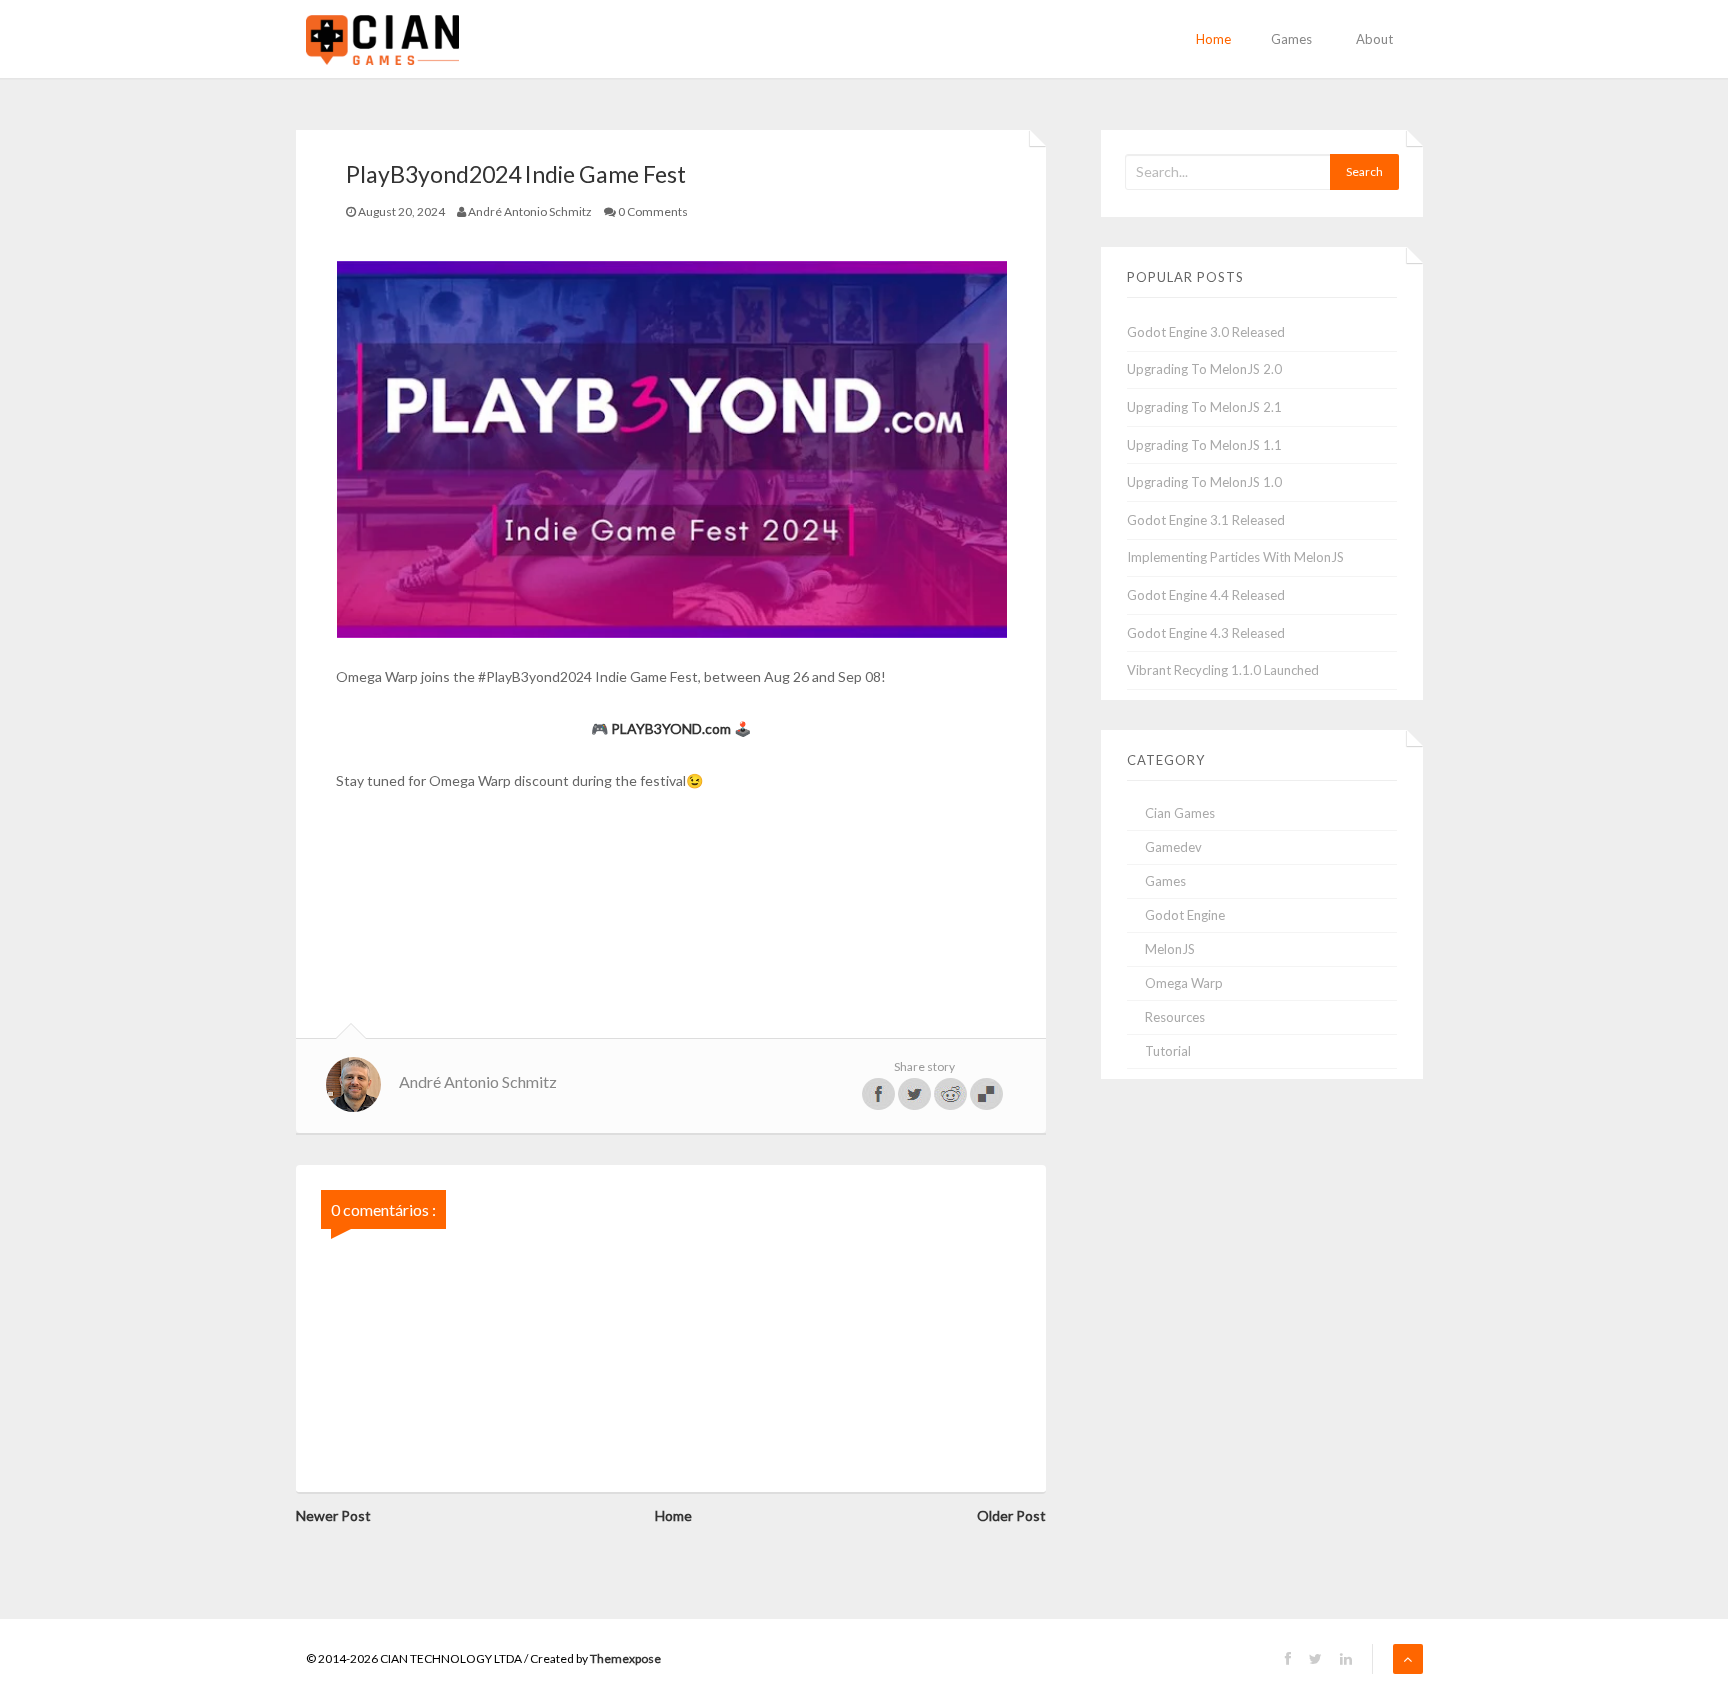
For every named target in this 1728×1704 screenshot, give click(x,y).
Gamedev (1173, 847)
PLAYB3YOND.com (671, 728)
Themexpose (625, 1658)
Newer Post (333, 1515)
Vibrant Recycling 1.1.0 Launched (1223, 670)
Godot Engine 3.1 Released (1206, 520)
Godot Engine (1185, 915)
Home (1213, 39)
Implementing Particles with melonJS (1235, 557)
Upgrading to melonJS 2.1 (1204, 407)
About (1374, 39)
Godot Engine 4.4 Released (1206, 595)
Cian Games (1180, 813)
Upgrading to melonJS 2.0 (1204, 369)
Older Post (1011, 1515)
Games (1291, 39)
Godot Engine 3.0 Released (1206, 332)
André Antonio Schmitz (478, 1081)
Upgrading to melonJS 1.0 (1204, 482)
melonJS (1170, 949)
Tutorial (1168, 1051)
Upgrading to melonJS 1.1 (1204, 445)
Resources (1175, 1017)
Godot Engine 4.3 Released (1206, 633)
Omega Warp (1184, 983)
